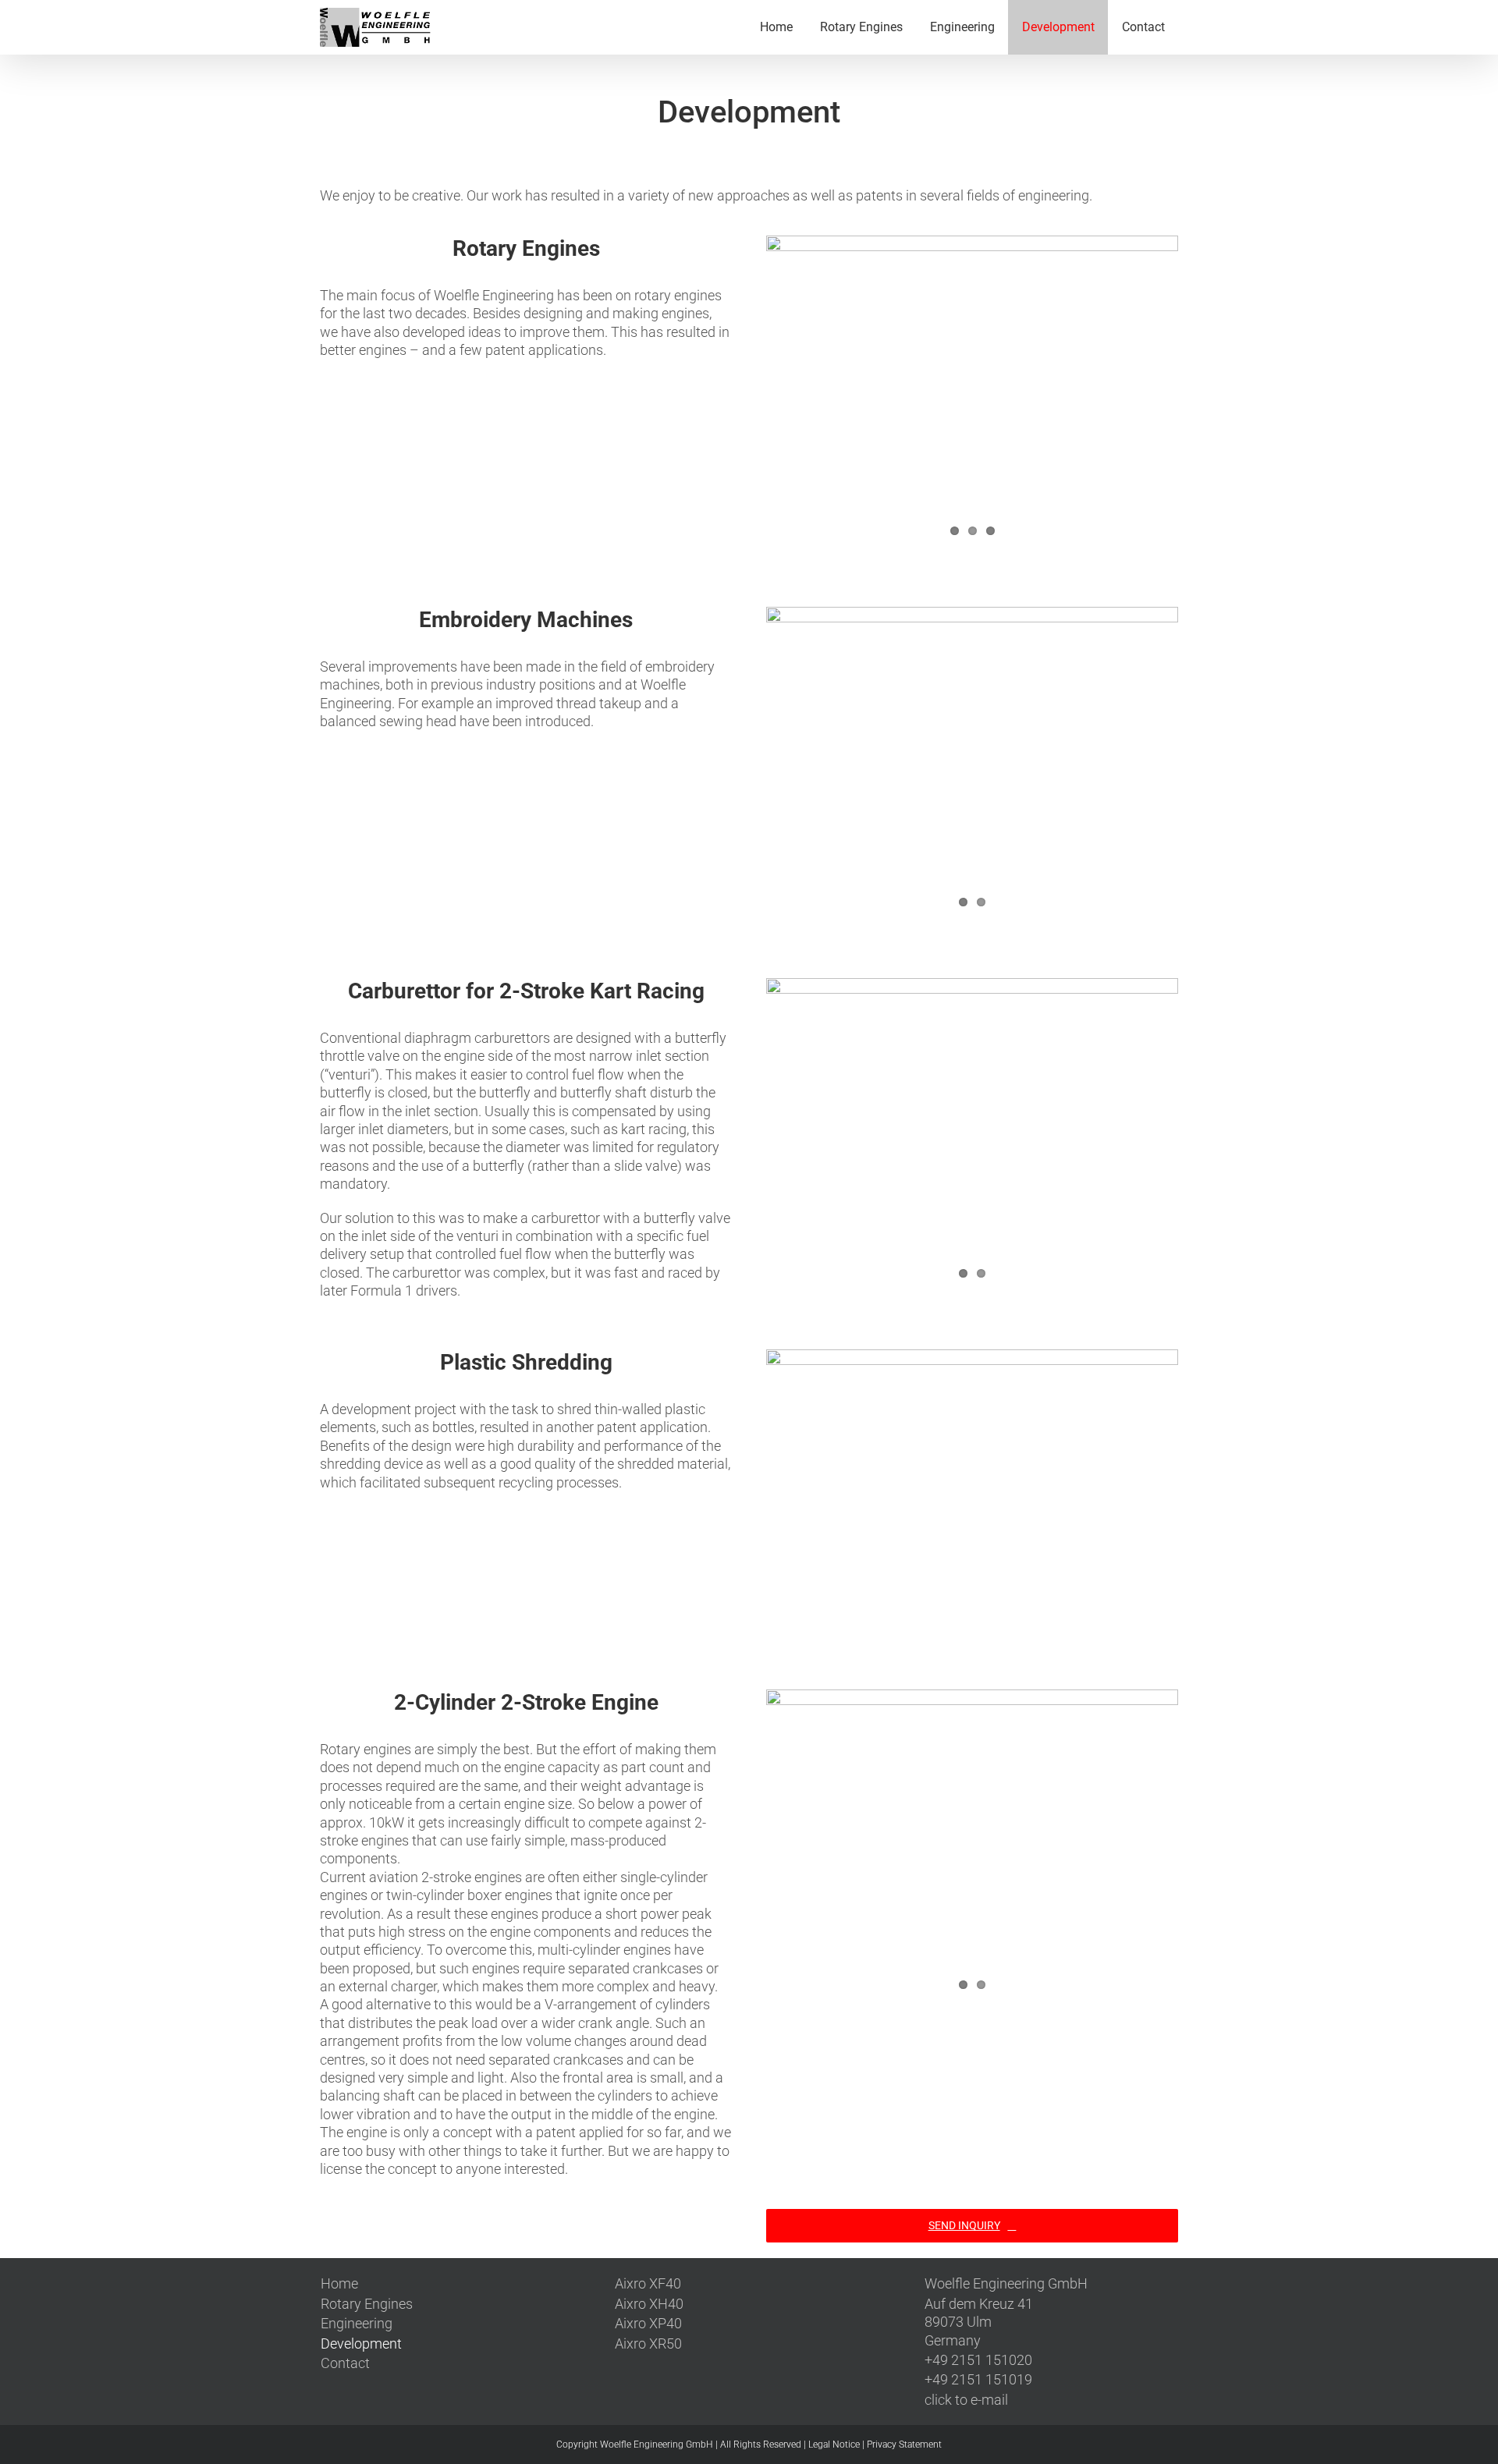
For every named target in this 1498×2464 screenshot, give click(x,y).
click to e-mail (966, 2400)
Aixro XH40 (649, 2304)
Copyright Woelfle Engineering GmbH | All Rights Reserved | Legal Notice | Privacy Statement (749, 2445)
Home (339, 2283)
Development (361, 2343)
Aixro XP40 (648, 2323)
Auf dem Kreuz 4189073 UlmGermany (979, 2322)
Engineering (357, 2323)
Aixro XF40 (648, 2283)
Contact (345, 2363)
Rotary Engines (367, 2304)
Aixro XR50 (648, 2343)
